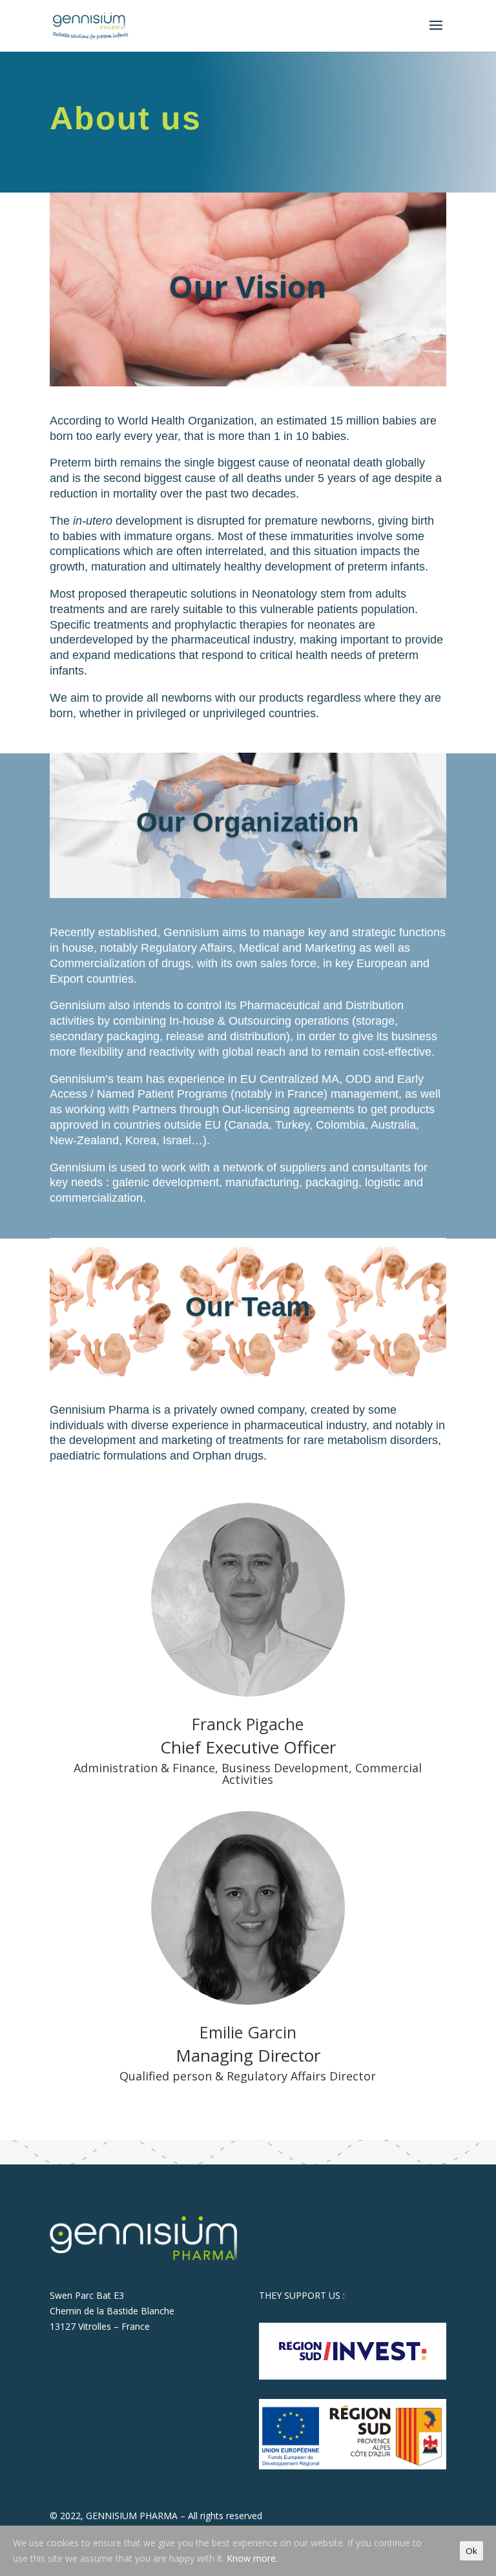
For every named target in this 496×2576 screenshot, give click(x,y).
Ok (471, 2551)
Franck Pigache (248, 1724)
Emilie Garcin (248, 2032)
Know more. (252, 2558)
